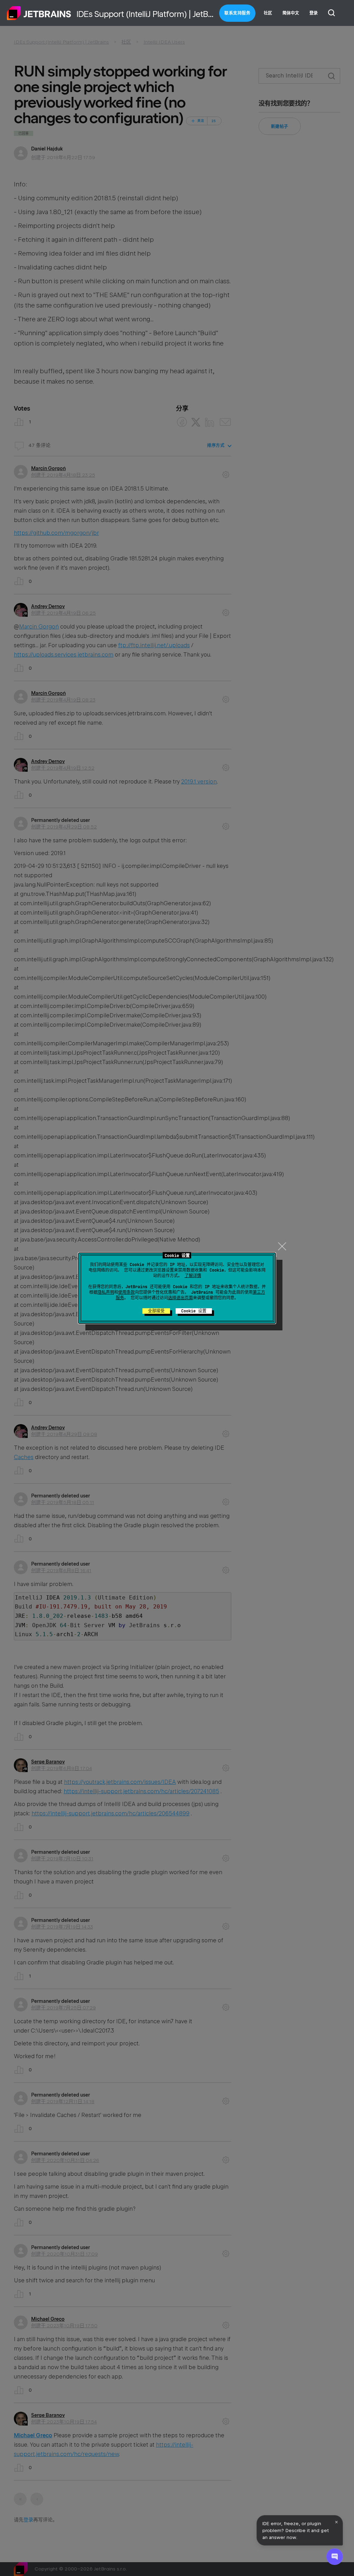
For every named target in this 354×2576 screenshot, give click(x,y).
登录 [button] (314, 13)
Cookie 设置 (194, 1311)
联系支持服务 (237, 13)
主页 (39, 13)
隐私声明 (106, 1292)
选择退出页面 (180, 1298)
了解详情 (193, 1276)
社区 (268, 13)
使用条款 (127, 1292)
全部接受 (156, 1311)
